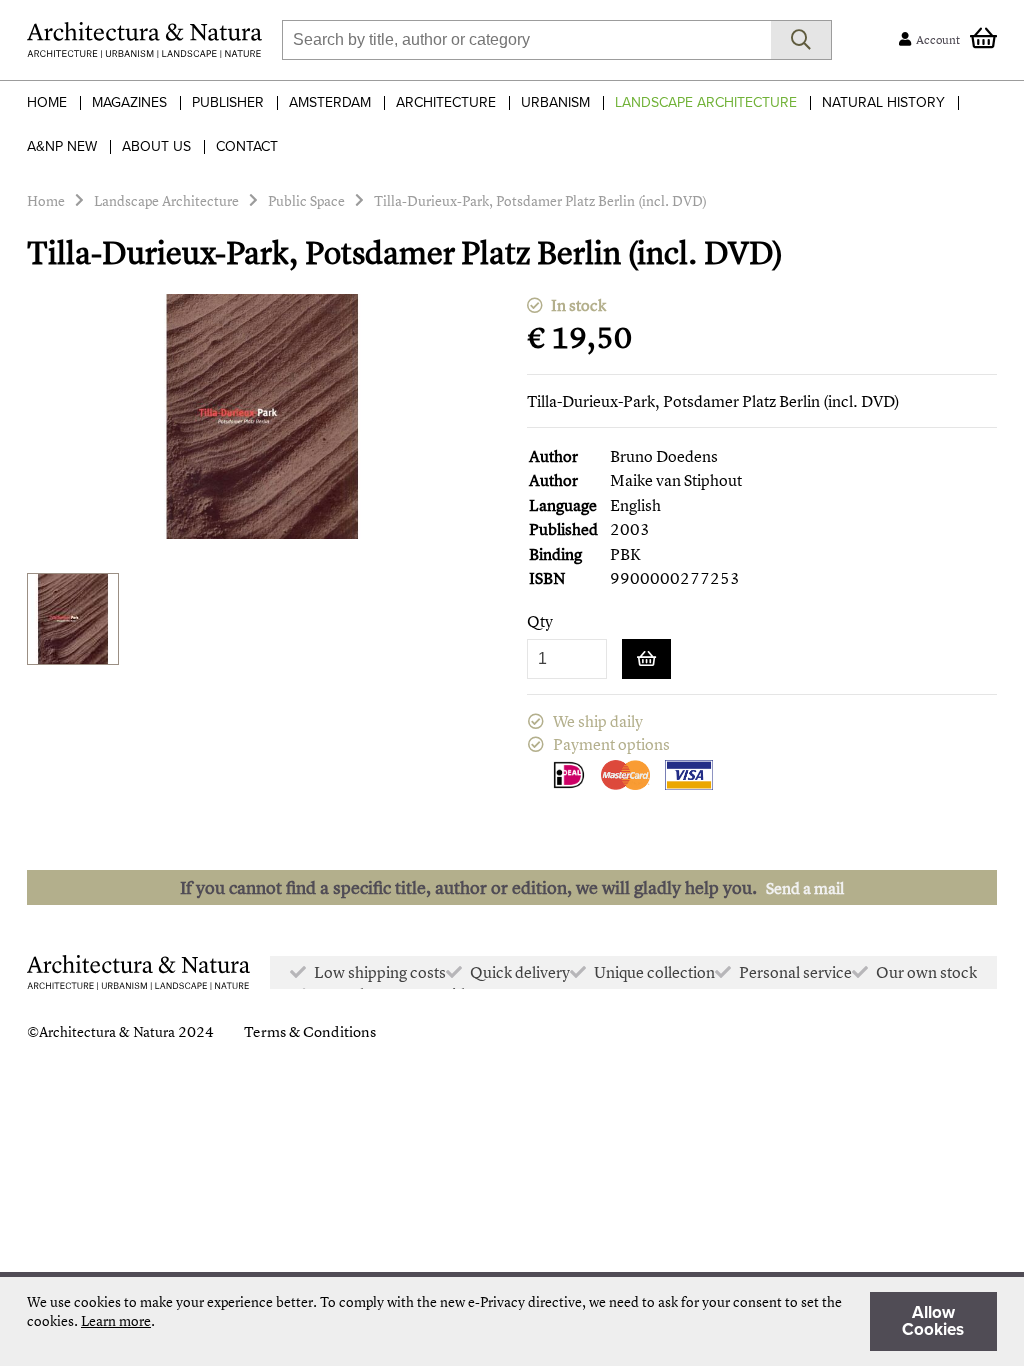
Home (47, 102)
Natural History (883, 102)
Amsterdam (330, 102)
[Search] (801, 40)
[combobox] (526, 40)
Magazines (129, 102)
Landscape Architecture (706, 102)
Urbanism (555, 102)
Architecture (446, 102)
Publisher (228, 102)
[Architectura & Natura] (144, 40)
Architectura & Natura (107, 1031)
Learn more (116, 1320)
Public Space (306, 200)
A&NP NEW (62, 146)
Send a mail (805, 888)
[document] (512, 1321)
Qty (540, 621)
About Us (156, 146)
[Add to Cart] (646, 659)
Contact (247, 146)
